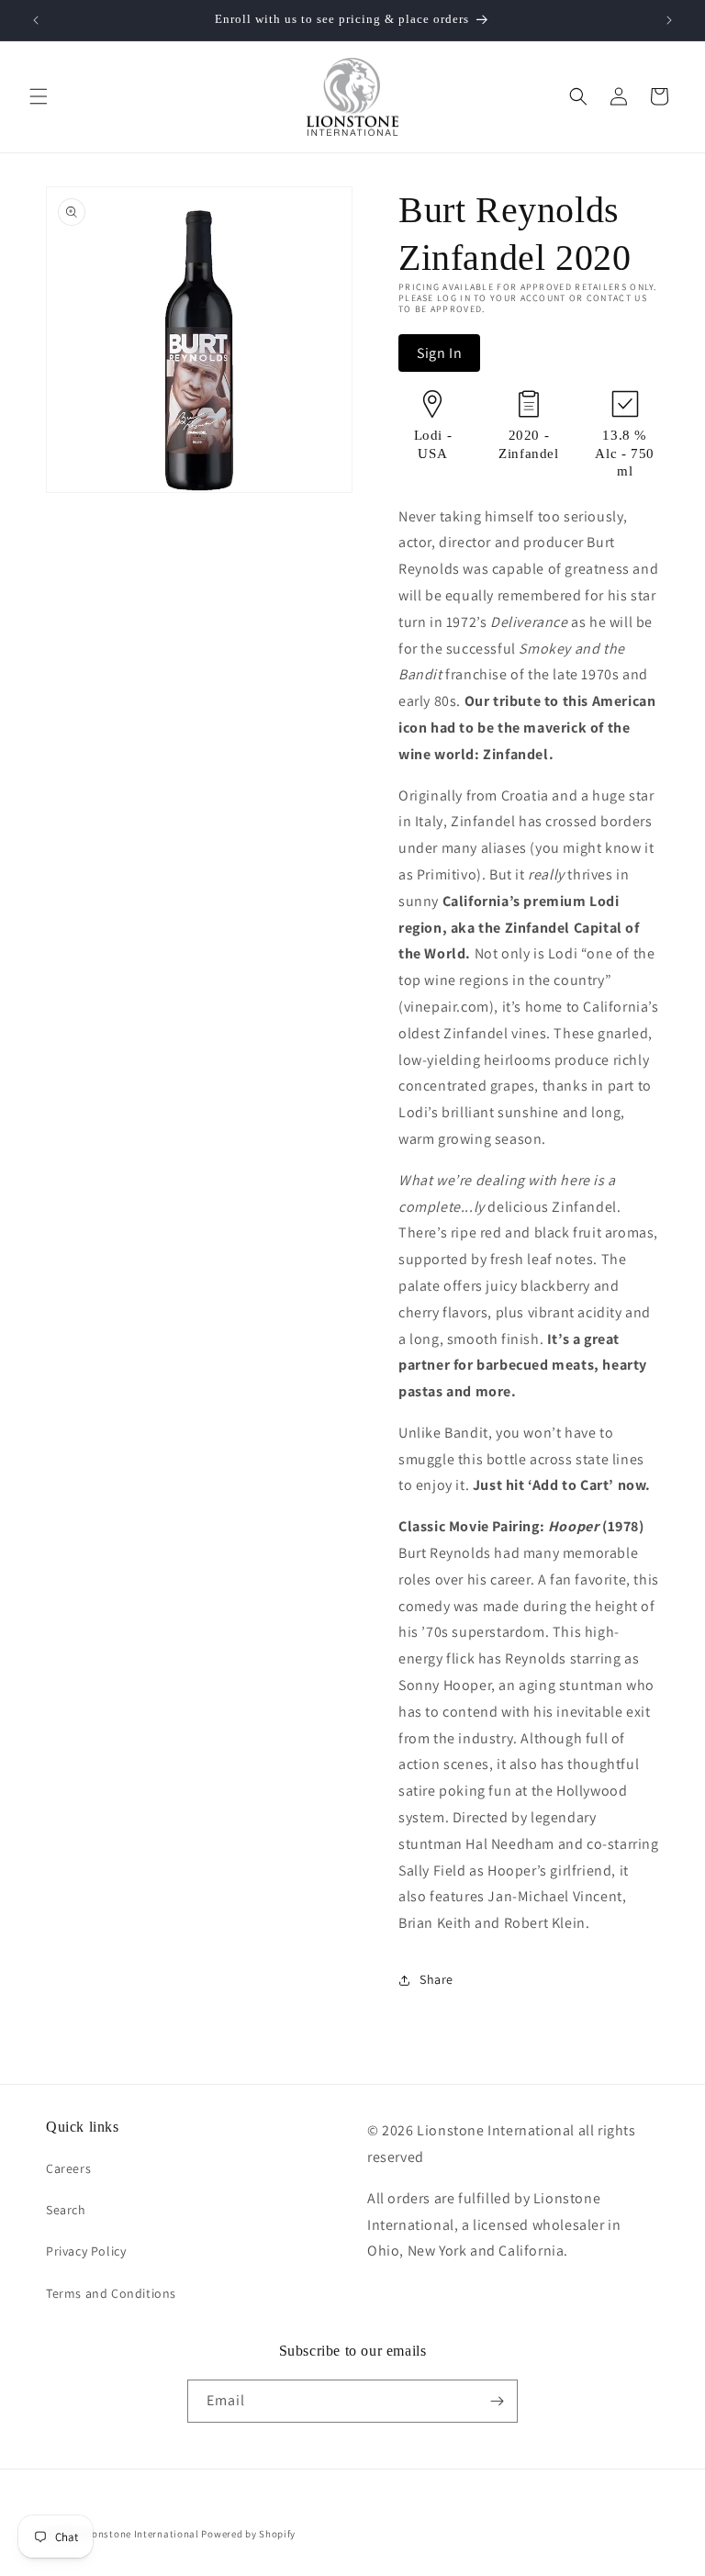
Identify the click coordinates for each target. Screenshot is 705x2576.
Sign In (439, 353)
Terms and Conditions (111, 2293)
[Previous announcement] (36, 20)
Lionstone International (141, 2534)
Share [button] (436, 1979)
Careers (68, 2168)
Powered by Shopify (248, 2534)
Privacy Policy (86, 2251)
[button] (39, 96)
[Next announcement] (669, 20)
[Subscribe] (497, 2401)
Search (66, 2210)
